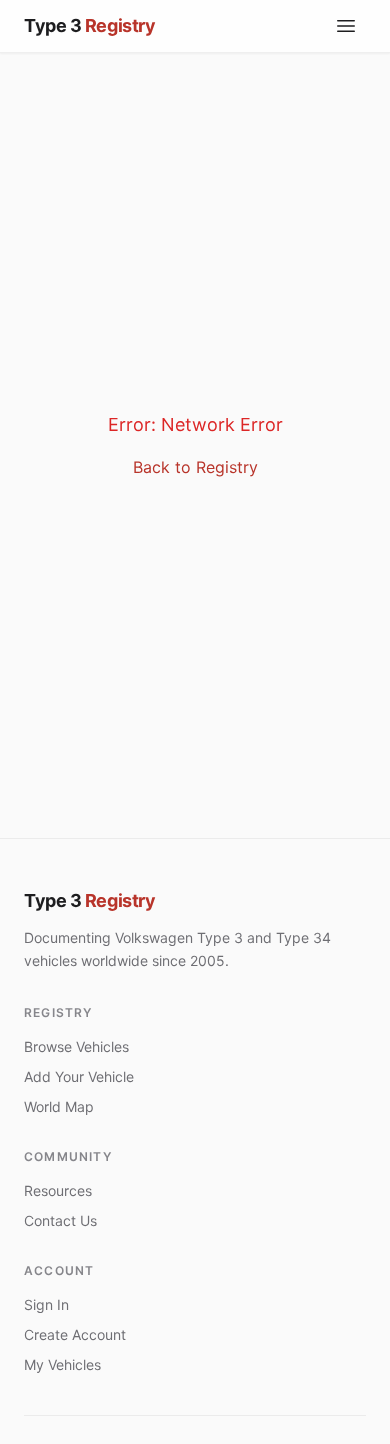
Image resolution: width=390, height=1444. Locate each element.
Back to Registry (195, 467)
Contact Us (60, 1220)
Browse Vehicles (76, 1046)
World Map (59, 1106)
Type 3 (89, 900)
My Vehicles (62, 1364)
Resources (58, 1190)
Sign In (46, 1304)
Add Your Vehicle (79, 1076)
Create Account (75, 1334)
